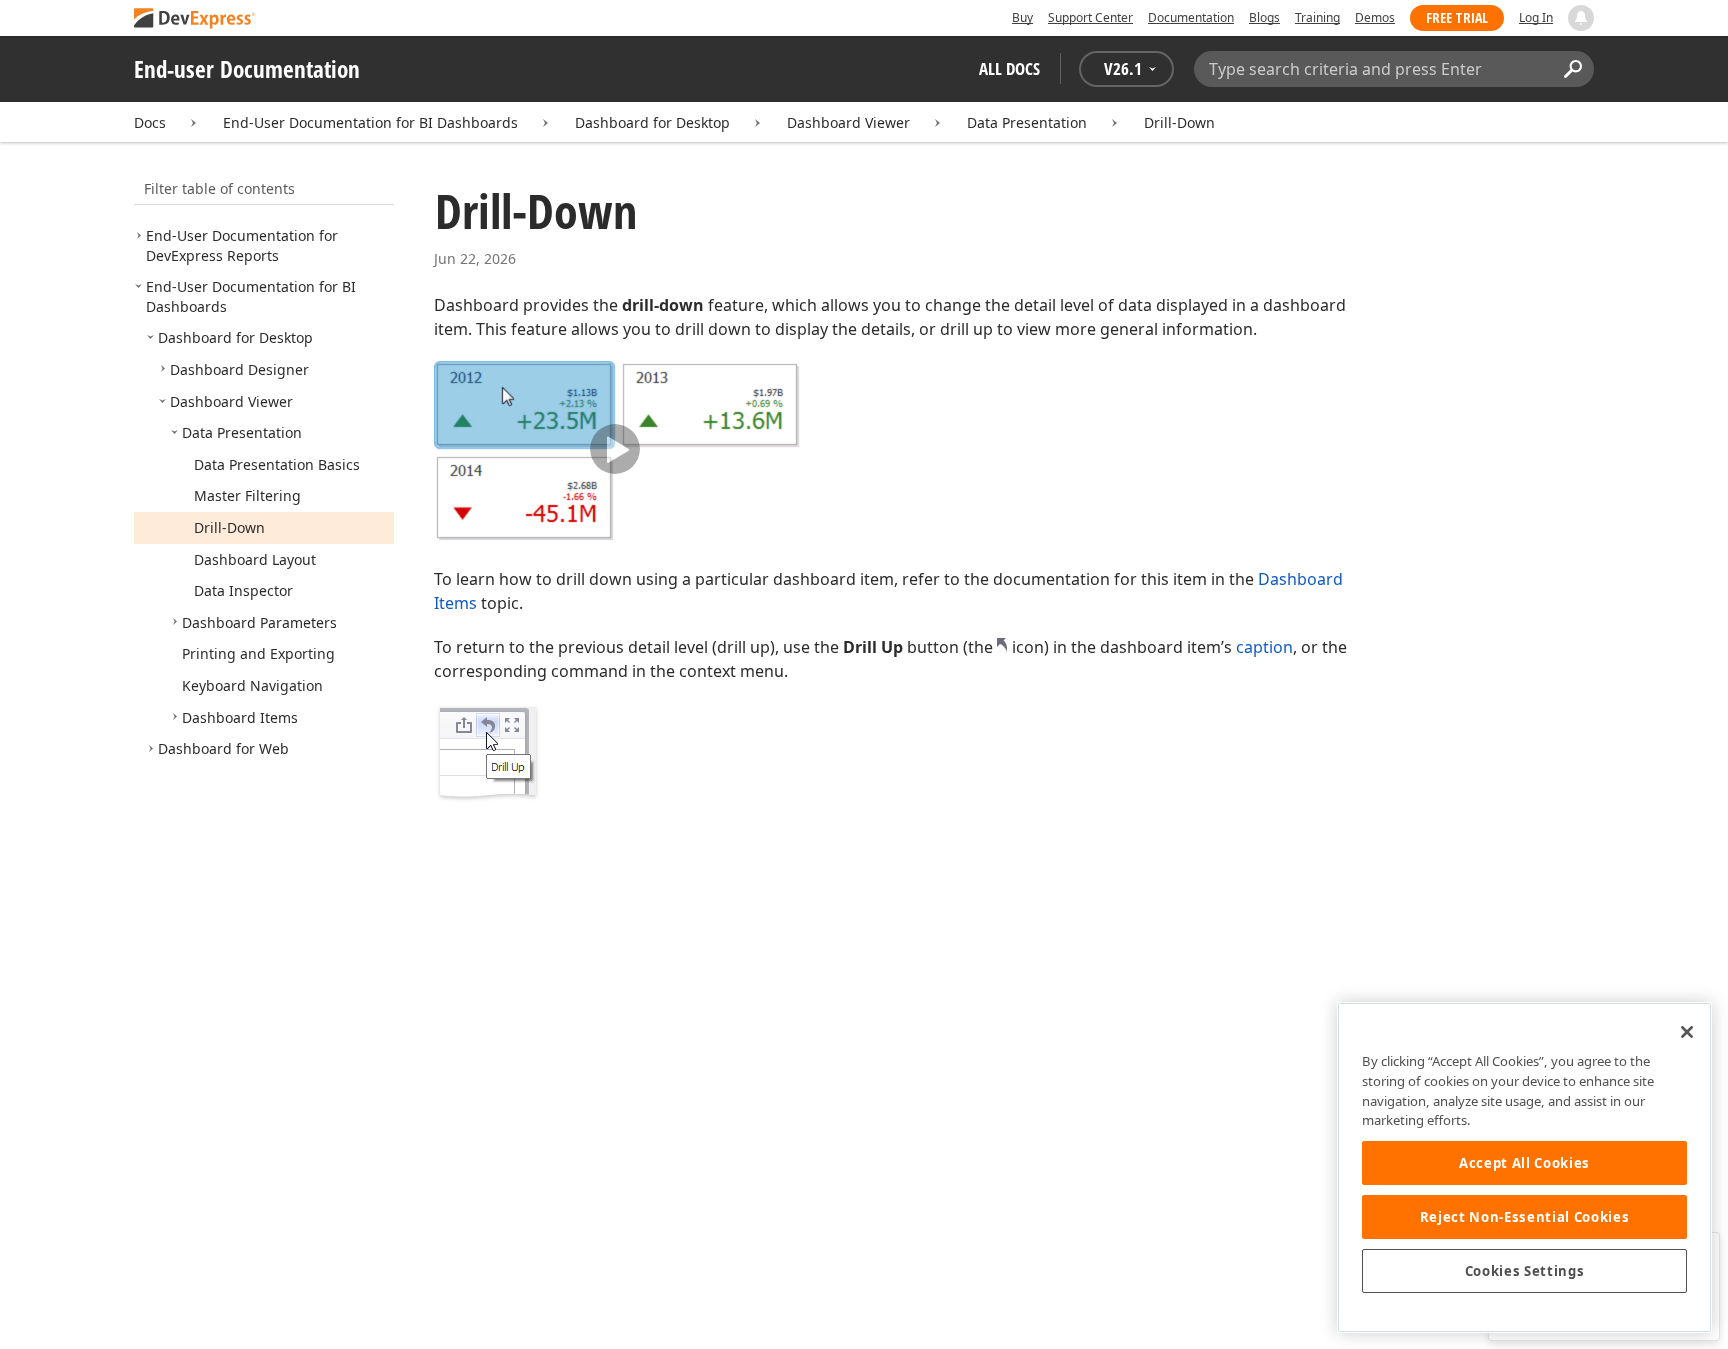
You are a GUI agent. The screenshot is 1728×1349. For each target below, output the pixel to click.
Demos (1375, 17)
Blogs (1264, 17)
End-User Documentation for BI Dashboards (370, 122)
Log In (1536, 17)
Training (1317, 17)
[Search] (1572, 69)
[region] (1524, 1167)
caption (1264, 647)
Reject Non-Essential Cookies (1524, 1217)
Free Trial (1457, 17)
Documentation (1191, 17)
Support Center (1090, 17)
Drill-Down (1179, 122)
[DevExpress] (195, 19)
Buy (1022, 17)
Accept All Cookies (1524, 1163)
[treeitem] (242, 245)
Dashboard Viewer (848, 122)
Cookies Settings (1525, 1271)
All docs (1009, 68)
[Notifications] (1581, 18)
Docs (150, 122)
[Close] (1687, 1032)
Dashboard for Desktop (652, 122)
